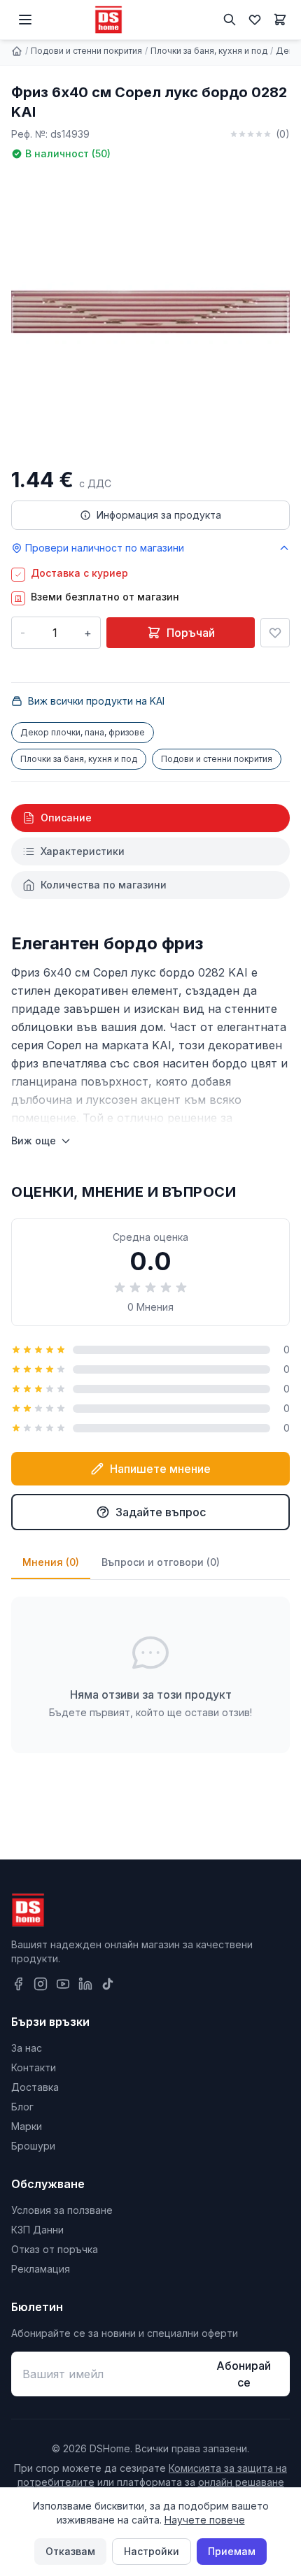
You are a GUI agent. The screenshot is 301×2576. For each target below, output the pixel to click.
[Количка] (280, 20)
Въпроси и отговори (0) (161, 1562)
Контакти (34, 2067)
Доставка (35, 2087)
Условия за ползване (62, 2210)
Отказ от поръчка (55, 2249)
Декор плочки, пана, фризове (83, 732)
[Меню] (25, 20)
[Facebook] (18, 1984)
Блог (22, 2107)
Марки (27, 2126)
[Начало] (17, 51)
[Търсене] (230, 20)
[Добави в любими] (275, 633)
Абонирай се (244, 2374)
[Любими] (255, 20)
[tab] (150, 818)
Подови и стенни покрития (86, 51)
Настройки (152, 2551)
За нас (27, 2048)
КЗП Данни (37, 2230)
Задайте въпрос (161, 1512)
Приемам (232, 2551)
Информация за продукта (159, 515)
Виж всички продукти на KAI (96, 701)
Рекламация (41, 2269)
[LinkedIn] (85, 1984)
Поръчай (191, 633)
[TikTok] (108, 1984)
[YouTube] (63, 1984)
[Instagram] (41, 1984)
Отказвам (70, 2551)
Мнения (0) (51, 1562)
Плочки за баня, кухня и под (209, 51)
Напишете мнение (160, 1469)
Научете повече (205, 2520)
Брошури (33, 2146)
